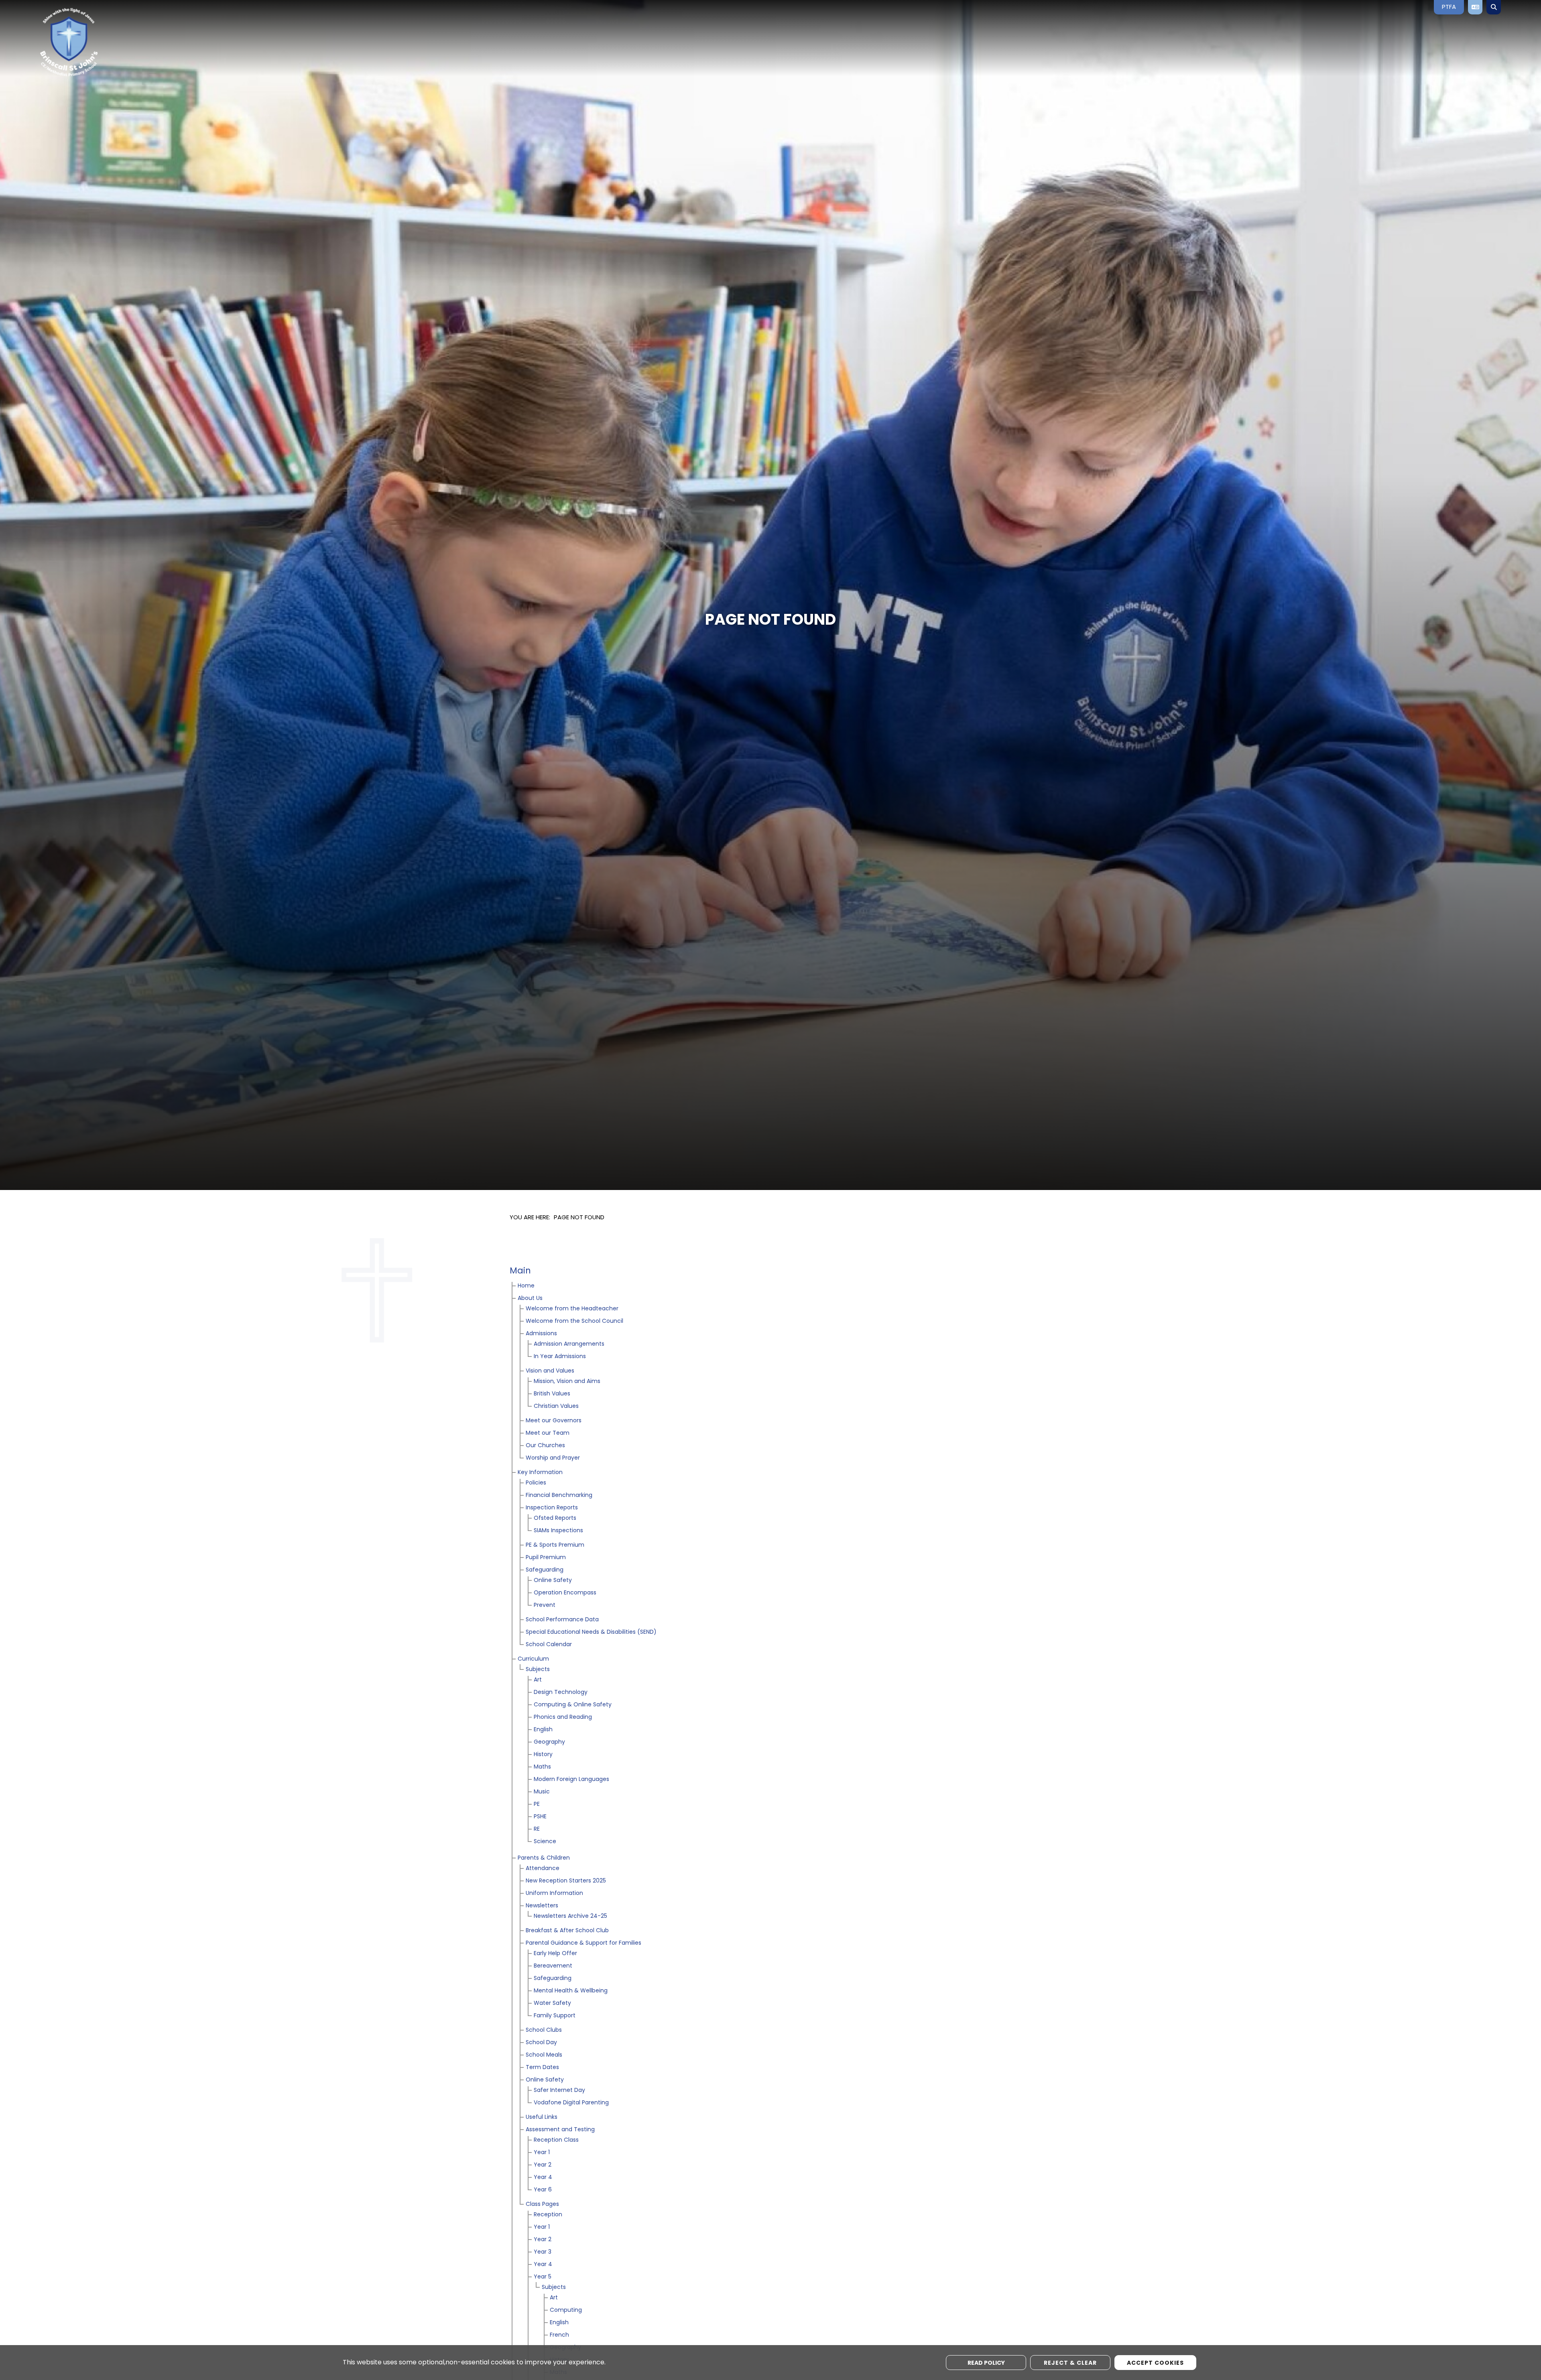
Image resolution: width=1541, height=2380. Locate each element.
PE (537, 1804)
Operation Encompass (565, 1593)
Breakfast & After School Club (567, 1931)
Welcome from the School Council (574, 1321)
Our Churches (545, 1446)
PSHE (540, 1817)
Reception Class (556, 2140)
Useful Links (542, 2117)
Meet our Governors (554, 1421)
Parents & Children (544, 1858)
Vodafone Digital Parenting (571, 2103)
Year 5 (543, 2277)
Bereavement (553, 1966)
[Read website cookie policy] (986, 2363)
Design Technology (561, 1693)
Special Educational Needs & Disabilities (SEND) (591, 1632)
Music (542, 1792)
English (543, 1730)
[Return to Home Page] (98, 42)
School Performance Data (562, 1620)
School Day (541, 2043)
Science (545, 1842)
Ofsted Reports (555, 1518)
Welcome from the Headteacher (572, 1309)
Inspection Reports (552, 1508)
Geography (549, 1742)
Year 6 (543, 2190)
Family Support (555, 2016)
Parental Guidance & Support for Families (583, 1943)
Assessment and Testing (560, 2130)
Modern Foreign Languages (571, 1780)
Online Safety (553, 1581)
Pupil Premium (546, 1558)
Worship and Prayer (553, 1458)
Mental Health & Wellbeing (571, 1991)
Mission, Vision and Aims (567, 1382)
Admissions (541, 1334)
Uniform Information (554, 1894)
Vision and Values (550, 1371)
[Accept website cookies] (1155, 2363)
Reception (548, 2215)
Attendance (543, 1869)
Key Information (540, 1473)
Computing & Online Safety (573, 1705)
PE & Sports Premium (555, 1545)
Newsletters (542, 1906)
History (543, 1755)
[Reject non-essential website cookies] (1070, 2363)
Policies (536, 1483)
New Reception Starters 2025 (566, 1881)
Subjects (538, 1670)
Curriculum (533, 1659)
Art (538, 1680)
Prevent (545, 1605)
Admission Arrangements (569, 1344)
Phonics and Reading (563, 1717)
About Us (530, 1299)
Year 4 (543, 2178)
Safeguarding (545, 1570)
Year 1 (542, 2153)
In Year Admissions (560, 1357)
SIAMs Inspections (558, 1531)
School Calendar (549, 1645)
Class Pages (542, 2204)
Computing (566, 2310)
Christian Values (556, 1406)
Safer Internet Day (559, 2091)
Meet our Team (548, 1433)
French (559, 2335)
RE (537, 1829)
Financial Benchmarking (559, 1496)
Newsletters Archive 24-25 (570, 1916)
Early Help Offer (555, 1954)
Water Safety (552, 2003)
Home (526, 1286)
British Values (552, 1394)
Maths (542, 1767)
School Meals (544, 2055)
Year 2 (543, 2165)
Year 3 (543, 2252)
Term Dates (542, 2068)
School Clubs (544, 2030)
